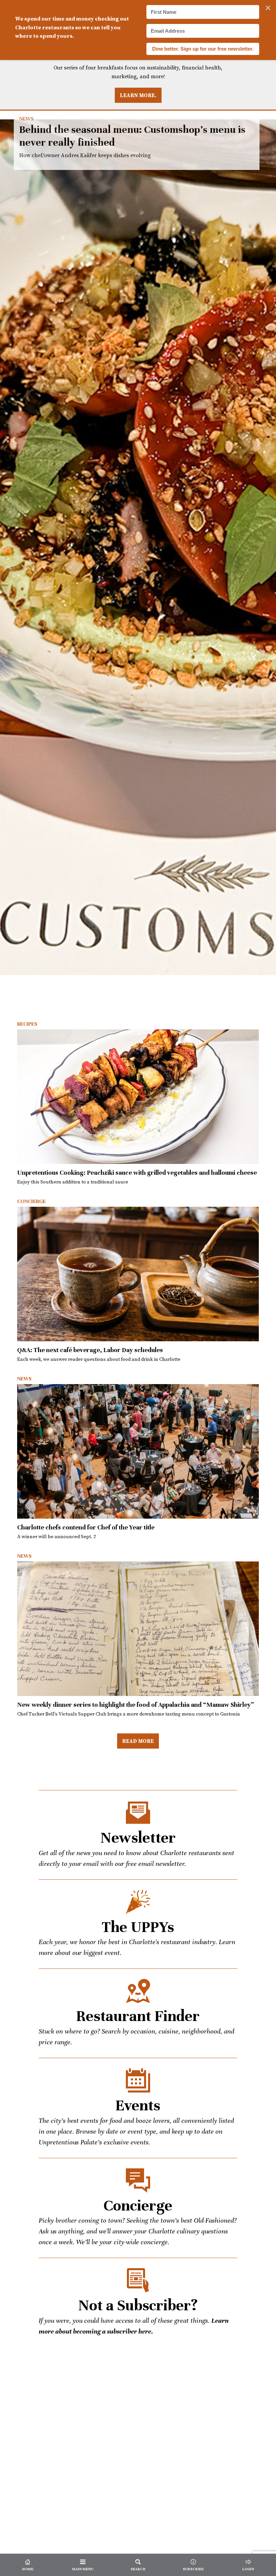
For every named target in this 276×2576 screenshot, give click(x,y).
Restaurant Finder (138, 2016)
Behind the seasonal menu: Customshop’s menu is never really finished (138, 547)
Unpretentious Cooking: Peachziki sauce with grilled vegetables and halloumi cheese (137, 1173)
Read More (138, 1741)
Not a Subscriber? (138, 2305)
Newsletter (138, 1838)
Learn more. (138, 95)
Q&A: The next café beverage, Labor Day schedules (90, 1350)
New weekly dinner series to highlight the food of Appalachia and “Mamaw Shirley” (135, 1705)
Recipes (27, 1024)
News (26, 119)
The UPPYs (138, 1927)
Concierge (31, 1201)
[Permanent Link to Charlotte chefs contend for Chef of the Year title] (138, 1451)
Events (138, 2105)
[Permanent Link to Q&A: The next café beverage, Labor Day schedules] (138, 1274)
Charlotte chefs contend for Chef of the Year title (86, 1527)
